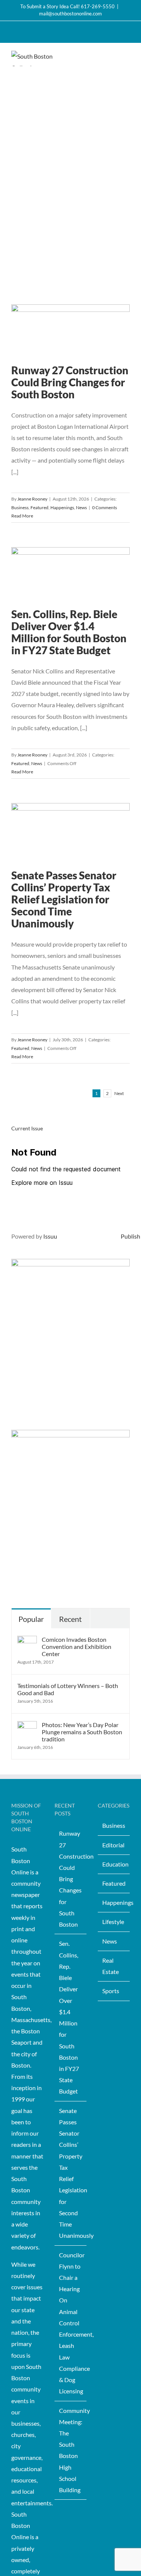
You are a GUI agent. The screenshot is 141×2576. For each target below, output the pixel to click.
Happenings (62, 507)
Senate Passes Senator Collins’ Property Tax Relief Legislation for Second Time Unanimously (64, 899)
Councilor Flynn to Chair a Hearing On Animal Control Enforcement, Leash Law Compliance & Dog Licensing (71, 2323)
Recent (70, 1619)
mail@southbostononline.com (70, 14)
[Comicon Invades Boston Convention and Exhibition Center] (27, 1641)
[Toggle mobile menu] (127, 57)
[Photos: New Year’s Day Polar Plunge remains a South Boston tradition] (27, 1727)
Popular (31, 1619)
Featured (39, 507)
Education (114, 1864)
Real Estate (111, 1966)
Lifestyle (113, 1922)
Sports (111, 1991)
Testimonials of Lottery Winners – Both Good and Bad (68, 1689)
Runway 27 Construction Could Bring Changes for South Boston (70, 382)
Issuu (50, 1236)
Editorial (113, 1845)
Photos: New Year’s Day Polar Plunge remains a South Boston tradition (82, 1732)
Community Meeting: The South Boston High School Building (71, 2450)
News (81, 507)
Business (20, 507)
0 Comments (105, 507)
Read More (22, 516)
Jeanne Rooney (32, 499)
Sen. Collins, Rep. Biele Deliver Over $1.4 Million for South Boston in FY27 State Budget (69, 632)
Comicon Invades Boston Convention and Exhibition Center (77, 1646)
